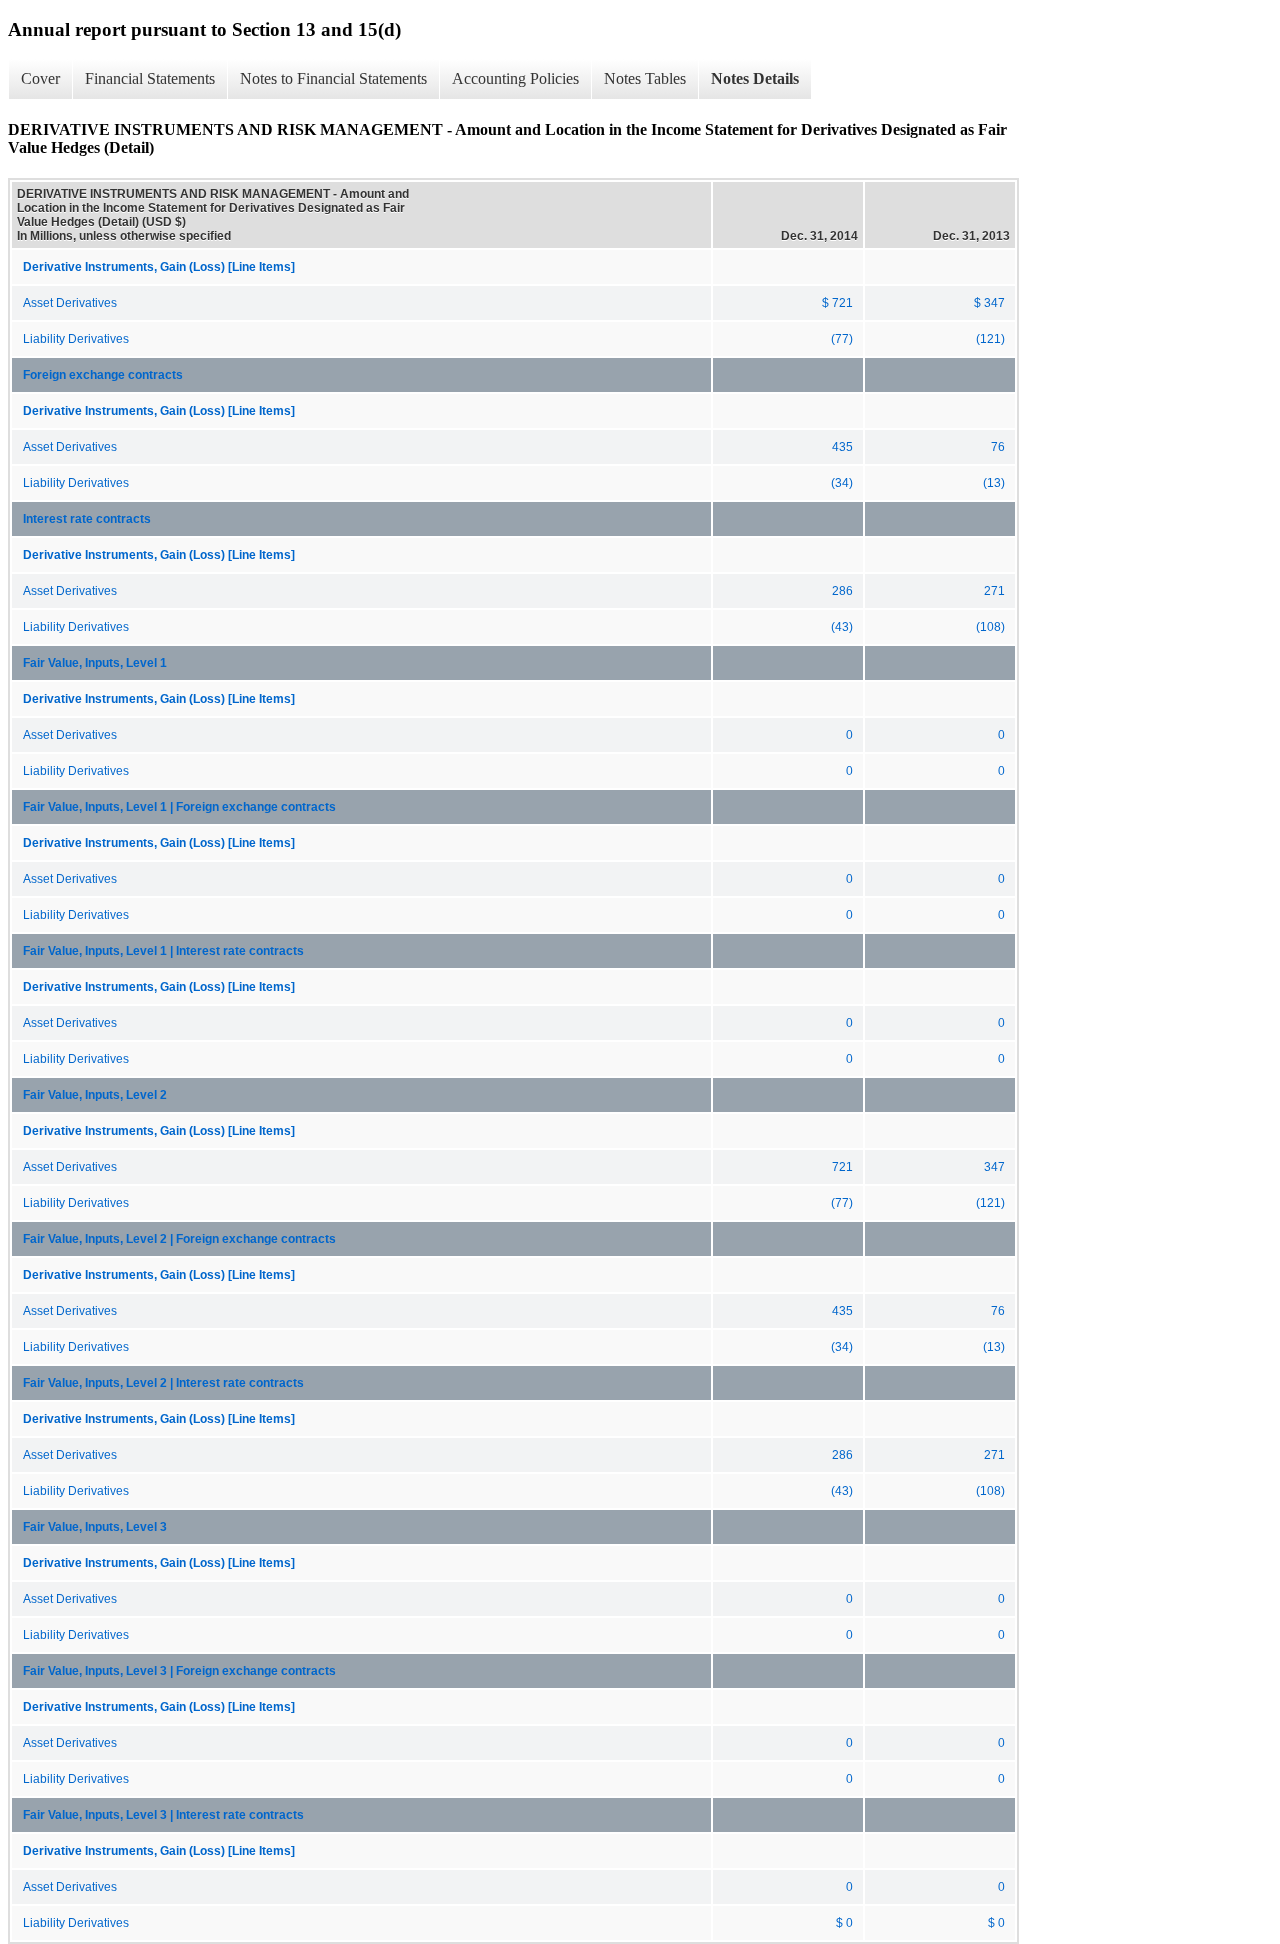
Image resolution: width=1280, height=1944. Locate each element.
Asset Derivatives (70, 303)
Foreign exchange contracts (103, 375)
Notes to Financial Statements (333, 78)
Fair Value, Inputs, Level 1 (95, 663)
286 (842, 591)
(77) (842, 339)
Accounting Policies (515, 78)
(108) (990, 627)
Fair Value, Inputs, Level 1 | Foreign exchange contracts (179, 807)
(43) (842, 627)
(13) (994, 483)
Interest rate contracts (87, 519)
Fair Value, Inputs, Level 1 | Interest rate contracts (163, 951)
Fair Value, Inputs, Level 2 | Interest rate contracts (163, 1383)
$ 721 (837, 303)
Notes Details (755, 78)
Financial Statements (150, 78)
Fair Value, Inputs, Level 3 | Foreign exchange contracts (179, 1671)
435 (842, 447)
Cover (40, 78)
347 (994, 1167)
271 (994, 591)
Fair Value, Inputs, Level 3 (95, 1527)
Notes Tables (645, 78)
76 (998, 447)
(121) (990, 339)
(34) (842, 483)
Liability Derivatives (76, 339)
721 (842, 1167)
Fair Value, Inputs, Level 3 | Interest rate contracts (163, 1815)
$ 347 (989, 303)
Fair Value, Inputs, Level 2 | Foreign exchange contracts (179, 1239)
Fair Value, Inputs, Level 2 (95, 1095)
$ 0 (844, 1923)
